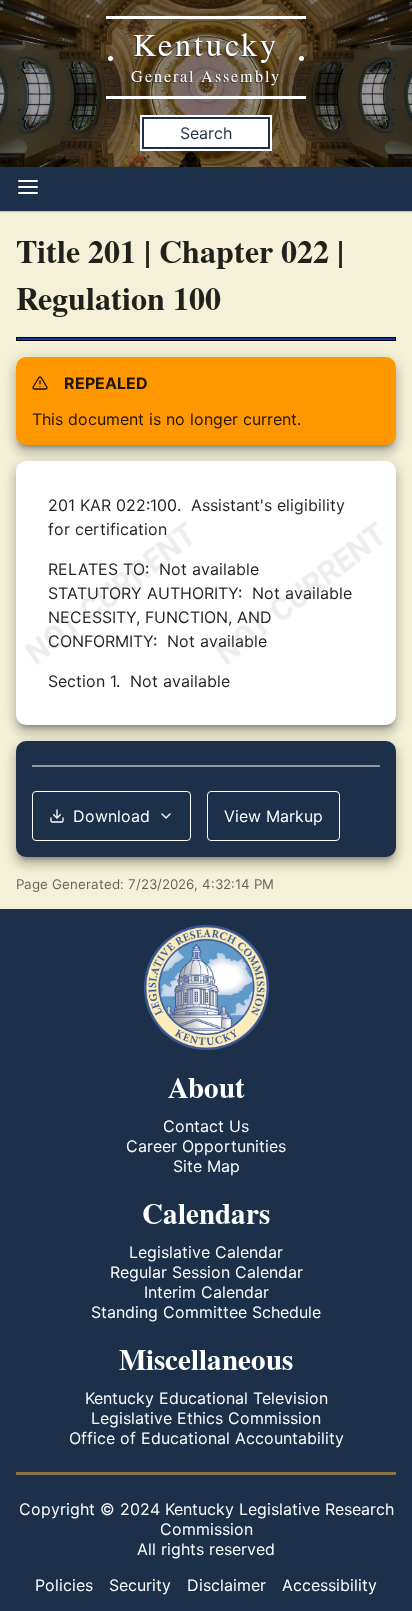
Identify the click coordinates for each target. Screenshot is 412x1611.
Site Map (206, 1166)
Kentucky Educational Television (206, 1398)
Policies (64, 1585)
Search (206, 133)
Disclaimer (226, 1585)
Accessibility (329, 1585)
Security (140, 1585)
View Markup (273, 816)
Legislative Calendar (206, 1252)
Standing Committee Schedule (206, 1312)
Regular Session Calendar (206, 1272)
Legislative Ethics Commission (206, 1418)
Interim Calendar (206, 1292)
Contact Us (206, 1126)
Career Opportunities (206, 1146)
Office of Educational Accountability (206, 1438)
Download (111, 816)
